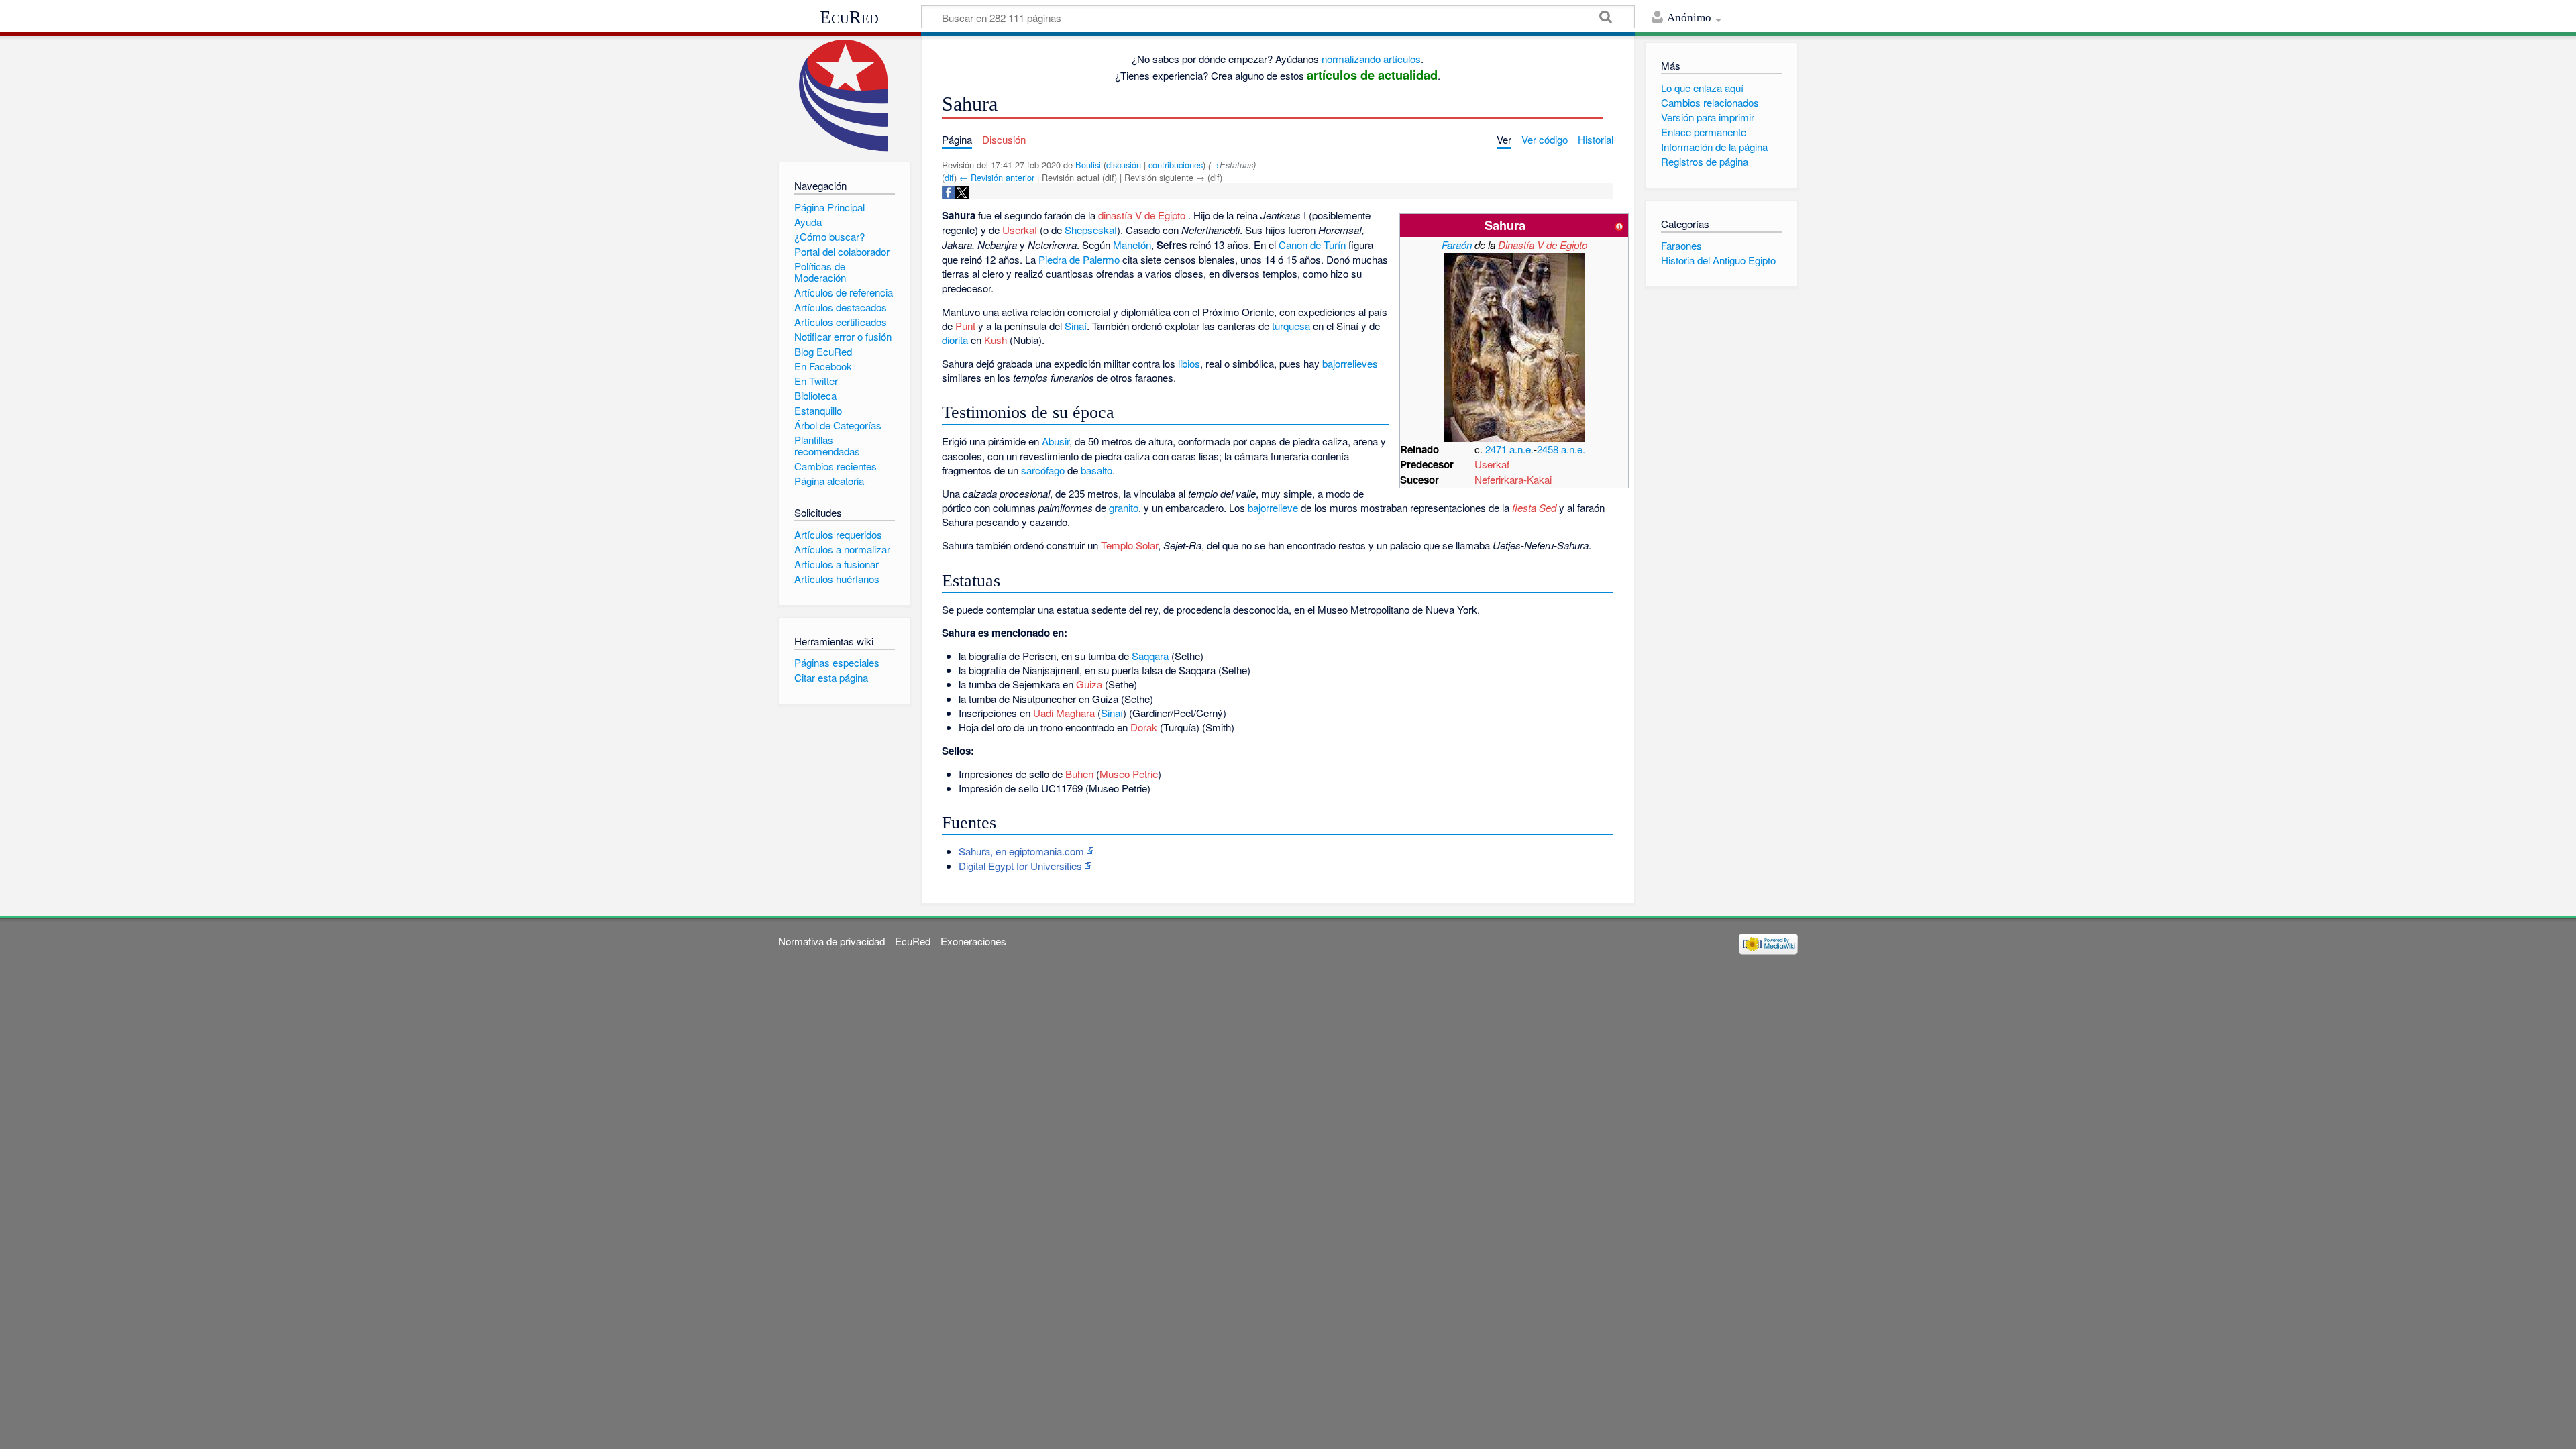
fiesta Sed (1534, 507)
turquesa (1291, 326)
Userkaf (1492, 464)
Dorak (1144, 727)
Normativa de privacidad (831, 941)
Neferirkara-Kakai (1513, 479)
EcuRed (849, 17)
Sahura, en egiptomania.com (1021, 851)
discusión (1124, 165)
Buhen (1079, 774)
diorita (955, 340)
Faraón (1457, 245)
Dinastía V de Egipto (1543, 245)
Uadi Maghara (1064, 713)
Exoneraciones (973, 941)
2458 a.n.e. (1561, 449)
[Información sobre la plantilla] (1619, 225)
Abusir (1056, 441)
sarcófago (1043, 470)
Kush (996, 340)
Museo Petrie (1129, 774)
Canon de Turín (1312, 245)
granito (1124, 507)
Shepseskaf (1091, 230)
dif (949, 177)
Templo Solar (1129, 545)
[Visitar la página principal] (844, 96)
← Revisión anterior (997, 177)
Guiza (1089, 684)
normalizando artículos (1371, 59)
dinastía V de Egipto (1142, 215)
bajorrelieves (1350, 363)
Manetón (1132, 245)
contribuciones (1176, 165)
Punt (965, 326)
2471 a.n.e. (1509, 449)
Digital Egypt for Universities (1020, 866)
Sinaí (1076, 326)
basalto (1096, 470)
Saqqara (1150, 656)
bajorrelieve (1273, 507)
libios (1189, 363)
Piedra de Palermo (1079, 259)
